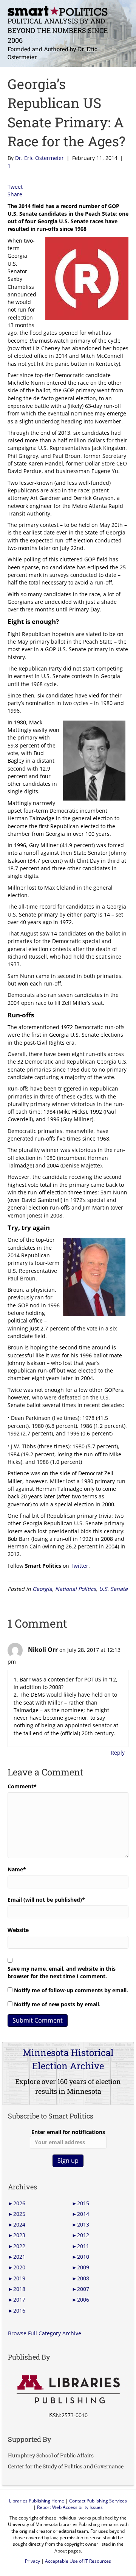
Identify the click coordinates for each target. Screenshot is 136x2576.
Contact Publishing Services (98, 2501)
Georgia (42, 1589)
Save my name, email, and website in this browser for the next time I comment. (62, 1972)
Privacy (32, 2561)
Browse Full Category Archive (45, 2333)
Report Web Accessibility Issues (70, 2507)
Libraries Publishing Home (37, 2501)
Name (17, 1869)
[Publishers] (68, 2390)
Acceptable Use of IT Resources (78, 2561)
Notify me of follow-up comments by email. (71, 1990)
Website (18, 1930)
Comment (22, 1786)
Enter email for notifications (68, 2132)
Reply (118, 1753)
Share (15, 194)
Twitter (80, 1566)
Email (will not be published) (46, 1900)
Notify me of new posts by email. (57, 2004)
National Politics (76, 1589)
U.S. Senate (113, 1589)
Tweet (15, 187)
